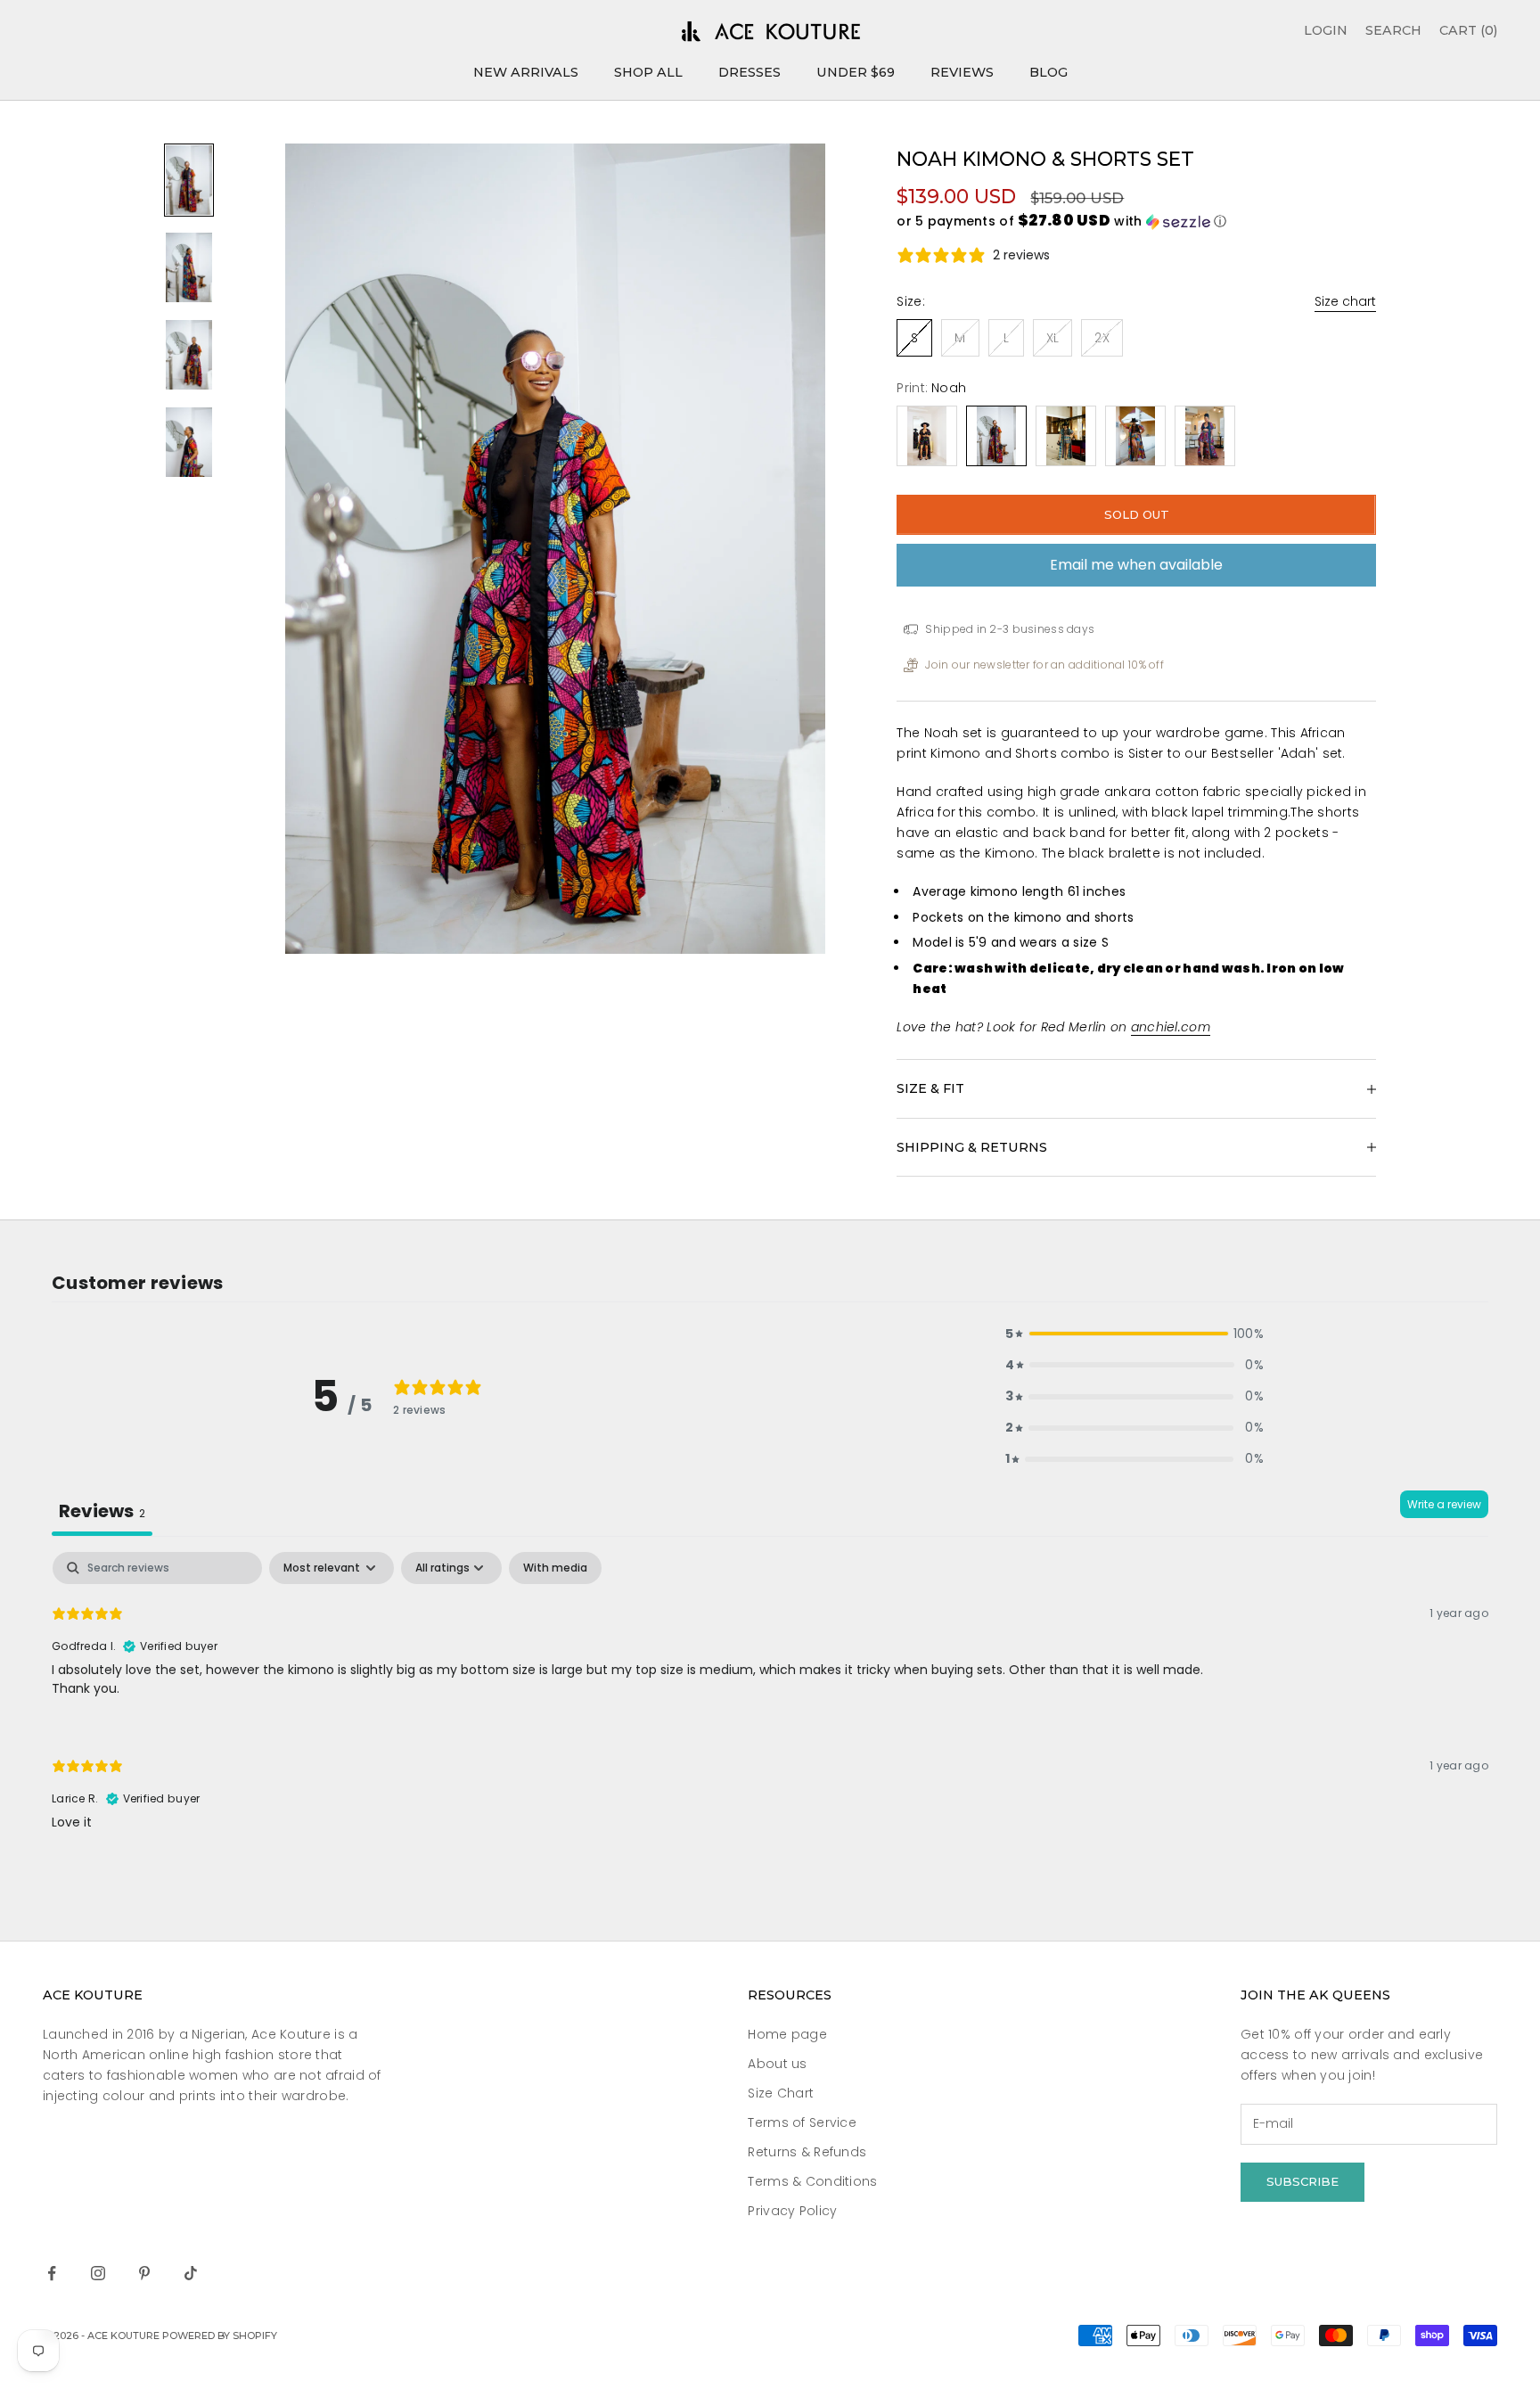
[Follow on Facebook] (52, 2273)
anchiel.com (1171, 1027)
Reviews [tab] (102, 1511)
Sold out (1137, 514)
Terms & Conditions (812, 2181)
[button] (1136, 222)
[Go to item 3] (189, 355)
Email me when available (1136, 565)
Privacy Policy (792, 2211)
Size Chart (781, 2093)
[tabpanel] (770, 1707)
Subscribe (1302, 2181)
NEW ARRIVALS (526, 72)
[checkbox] (555, 1568)
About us (777, 2064)
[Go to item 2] (189, 267)
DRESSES (750, 72)
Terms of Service (802, 2122)
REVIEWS (962, 72)
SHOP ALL (648, 72)
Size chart (1345, 301)
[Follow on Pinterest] (144, 2273)
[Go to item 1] (189, 180)
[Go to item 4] (189, 442)
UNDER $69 (856, 72)
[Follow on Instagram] (98, 2273)
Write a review (1444, 1504)
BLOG (1049, 72)
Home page (787, 2034)
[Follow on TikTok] (191, 2273)
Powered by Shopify (220, 2336)
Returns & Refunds (807, 2152)
